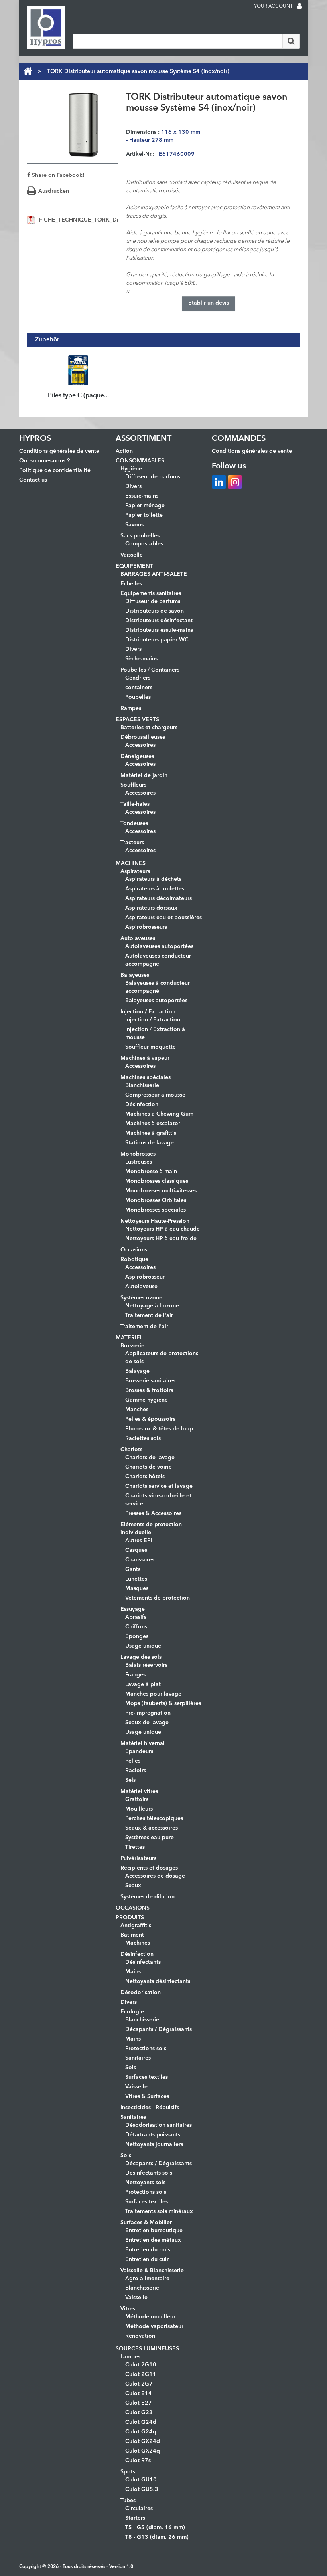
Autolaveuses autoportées (159, 946)
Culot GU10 (141, 2480)
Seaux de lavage (147, 1723)
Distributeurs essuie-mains (159, 630)
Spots (128, 2472)
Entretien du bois (148, 2250)
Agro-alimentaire (147, 2279)
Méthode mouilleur (150, 2317)
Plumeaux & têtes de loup (159, 1429)
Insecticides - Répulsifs (150, 2108)
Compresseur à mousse (155, 1095)
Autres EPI (139, 1541)
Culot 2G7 (139, 2384)
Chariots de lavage (150, 1458)
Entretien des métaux (153, 2240)
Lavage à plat (143, 1684)
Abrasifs (136, 1617)
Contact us (33, 480)
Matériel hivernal (143, 1743)
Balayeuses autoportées (156, 1001)
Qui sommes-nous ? (44, 461)
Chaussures (140, 1560)
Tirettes (135, 1847)
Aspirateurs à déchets (153, 879)
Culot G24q (141, 2432)
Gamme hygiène (147, 1400)
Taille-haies (135, 804)
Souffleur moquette (151, 1047)
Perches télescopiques (154, 1818)
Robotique (134, 1259)
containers (139, 688)
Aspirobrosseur (145, 1277)
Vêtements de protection (158, 1598)
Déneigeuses (137, 756)
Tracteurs (132, 843)
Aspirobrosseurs (146, 927)
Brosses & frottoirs (149, 1390)
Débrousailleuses (143, 737)
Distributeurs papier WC (157, 640)
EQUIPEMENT (134, 566)
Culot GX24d (143, 2441)
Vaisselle (132, 555)
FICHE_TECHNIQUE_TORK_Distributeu (90, 220)
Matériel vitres (139, 1791)
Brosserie (132, 1346)
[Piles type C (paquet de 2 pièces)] (78, 370)
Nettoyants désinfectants (158, 1981)
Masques (137, 1588)
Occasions (134, 1250)
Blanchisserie (142, 1085)
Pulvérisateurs (138, 1858)
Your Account (273, 6)
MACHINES (131, 863)
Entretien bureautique (154, 2231)
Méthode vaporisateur (154, 2326)
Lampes (130, 2357)
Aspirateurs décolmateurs (159, 898)
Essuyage (133, 1609)
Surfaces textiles (147, 2077)
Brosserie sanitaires (150, 1381)
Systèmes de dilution (148, 1897)
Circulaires (139, 2509)
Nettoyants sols (145, 2183)
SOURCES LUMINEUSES (147, 2349)
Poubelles (138, 697)
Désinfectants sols (149, 2173)
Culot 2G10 (141, 2365)
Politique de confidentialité (55, 470)
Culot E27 (139, 2403)
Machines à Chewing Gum (159, 1114)
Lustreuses (139, 1162)
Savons (134, 525)
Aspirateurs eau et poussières (163, 918)
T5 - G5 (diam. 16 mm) (155, 2528)
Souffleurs (133, 785)
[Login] (299, 7)
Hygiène (131, 469)
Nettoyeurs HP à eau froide (161, 1239)
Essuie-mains (142, 496)
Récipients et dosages (149, 1868)
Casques (136, 1550)
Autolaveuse (141, 1287)
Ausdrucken (54, 191)
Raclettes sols (143, 1438)
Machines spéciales (146, 1077)
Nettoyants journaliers (154, 2144)
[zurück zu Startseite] (28, 71)
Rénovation (140, 2336)
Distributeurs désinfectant (159, 621)
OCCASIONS (133, 1908)
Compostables (144, 544)
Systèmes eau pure (150, 1838)
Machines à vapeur (145, 1058)
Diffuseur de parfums (153, 477)
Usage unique (143, 1646)
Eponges (137, 1636)
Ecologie (132, 2012)
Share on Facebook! (57, 175)
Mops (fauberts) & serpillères (163, 1703)
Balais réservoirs (146, 1665)
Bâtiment (132, 1935)
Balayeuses (135, 975)
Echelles (131, 584)
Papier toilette (144, 515)
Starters (135, 2518)
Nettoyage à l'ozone (152, 1306)
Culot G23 (139, 2413)
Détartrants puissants (153, 2135)
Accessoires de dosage (155, 1876)
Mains (133, 1972)
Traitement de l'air (149, 1315)
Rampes (131, 708)
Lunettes (136, 1579)
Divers (133, 486)
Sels (130, 1780)
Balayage (137, 1371)
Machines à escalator (153, 1124)
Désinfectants (143, 1962)
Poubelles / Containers (150, 670)
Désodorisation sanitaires (159, 2125)
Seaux (133, 1886)
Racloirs (136, 1771)
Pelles (133, 1761)
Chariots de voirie (149, 1467)
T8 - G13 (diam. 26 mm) (157, 2537)
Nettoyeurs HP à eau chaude (163, 1229)
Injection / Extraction (148, 1012)
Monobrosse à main (151, 1172)
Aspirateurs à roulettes (155, 889)
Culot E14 (139, 2394)
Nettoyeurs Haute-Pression (155, 1221)
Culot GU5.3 (142, 2489)
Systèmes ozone (141, 1298)
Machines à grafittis (151, 1133)
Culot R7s (138, 2461)
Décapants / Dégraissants (159, 2029)
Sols (131, 2068)
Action (124, 451)
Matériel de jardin (144, 775)
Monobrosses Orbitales (156, 1200)
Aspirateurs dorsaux (151, 908)
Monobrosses (138, 1154)
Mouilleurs (139, 1809)
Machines (138, 1943)
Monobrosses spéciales (156, 1210)
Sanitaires (138, 2058)
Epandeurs (139, 1751)
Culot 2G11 (141, 2374)
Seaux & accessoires (152, 1828)
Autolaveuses (138, 938)
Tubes (128, 2501)
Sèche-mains (141, 659)
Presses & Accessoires (153, 1513)
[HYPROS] (46, 27)
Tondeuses (134, 823)
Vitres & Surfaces (147, 2096)
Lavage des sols (141, 1657)
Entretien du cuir (147, 2259)
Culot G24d (141, 2422)
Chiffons (136, 1627)
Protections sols (146, 2049)
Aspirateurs (135, 871)
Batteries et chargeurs (149, 728)
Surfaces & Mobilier (146, 2223)
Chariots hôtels (145, 1477)
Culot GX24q (143, 2451)
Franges (135, 1675)
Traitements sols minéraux (159, 2211)
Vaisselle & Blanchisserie (152, 2271)
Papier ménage (145, 506)
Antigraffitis (136, 1926)
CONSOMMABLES (140, 461)
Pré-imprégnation (148, 1713)
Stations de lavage (150, 1143)
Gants (133, 1569)
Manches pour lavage (153, 1694)
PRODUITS (130, 1918)
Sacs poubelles (140, 536)
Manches (137, 1410)
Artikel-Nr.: (140, 154)
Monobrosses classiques (157, 1181)
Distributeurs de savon (155, 611)
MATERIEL (129, 1338)
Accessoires (140, 745)
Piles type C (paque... (78, 396)
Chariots (131, 1450)
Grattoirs (137, 1799)
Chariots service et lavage (159, 1486)
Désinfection (142, 1105)
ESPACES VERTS (137, 720)
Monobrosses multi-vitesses (161, 1191)
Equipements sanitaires (151, 593)
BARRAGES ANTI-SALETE (154, 574)
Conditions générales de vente (59, 451)
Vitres (128, 2309)
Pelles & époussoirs (150, 1419)
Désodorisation (141, 1993)
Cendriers (138, 678)
